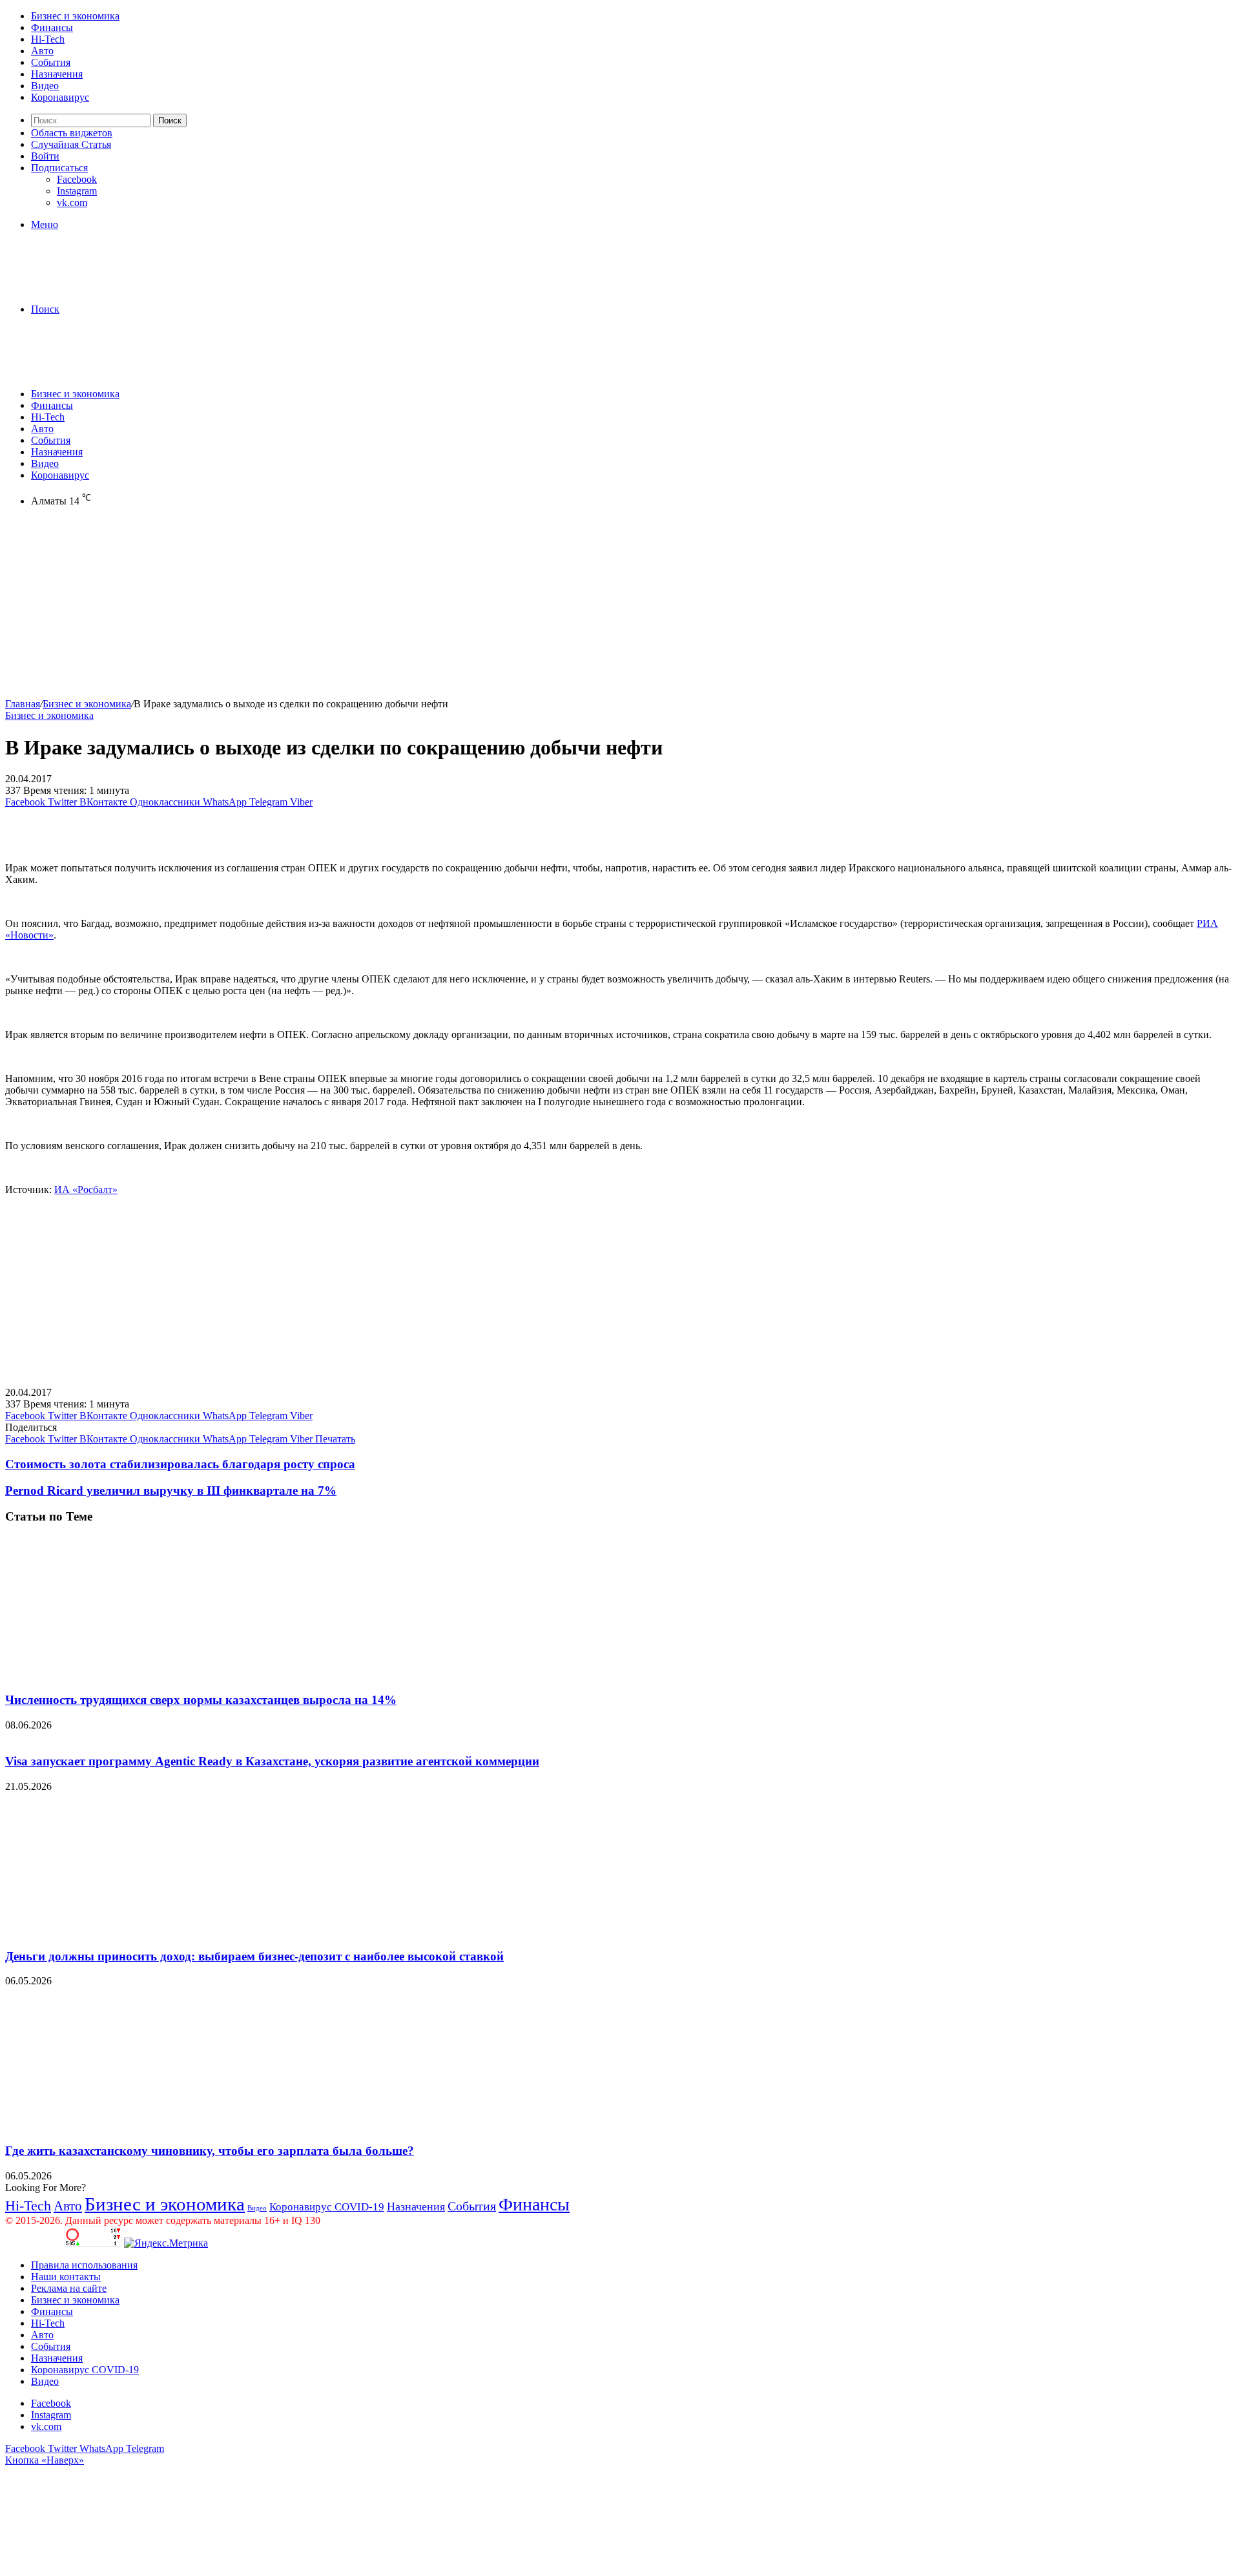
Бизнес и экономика (75, 16)
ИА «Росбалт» (86, 1189)
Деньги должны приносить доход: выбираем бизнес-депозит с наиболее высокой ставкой (254, 1956)
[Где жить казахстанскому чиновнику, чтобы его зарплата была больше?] (131, 2125)
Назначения (57, 74)
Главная (23, 704)
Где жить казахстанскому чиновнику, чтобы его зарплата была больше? (210, 2151)
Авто (42, 51)
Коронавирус (60, 97)
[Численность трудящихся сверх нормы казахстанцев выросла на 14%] (131, 1675)
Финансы (52, 27)
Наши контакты (66, 2277)
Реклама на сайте (69, 2288)
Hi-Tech (48, 39)
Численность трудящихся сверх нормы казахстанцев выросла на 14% (201, 1700)
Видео (45, 86)
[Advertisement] (393, 608)
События (51, 62)
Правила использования (84, 2265)
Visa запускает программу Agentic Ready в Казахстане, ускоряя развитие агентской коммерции (272, 1761)
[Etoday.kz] (102, 287)
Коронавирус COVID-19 (327, 2207)
